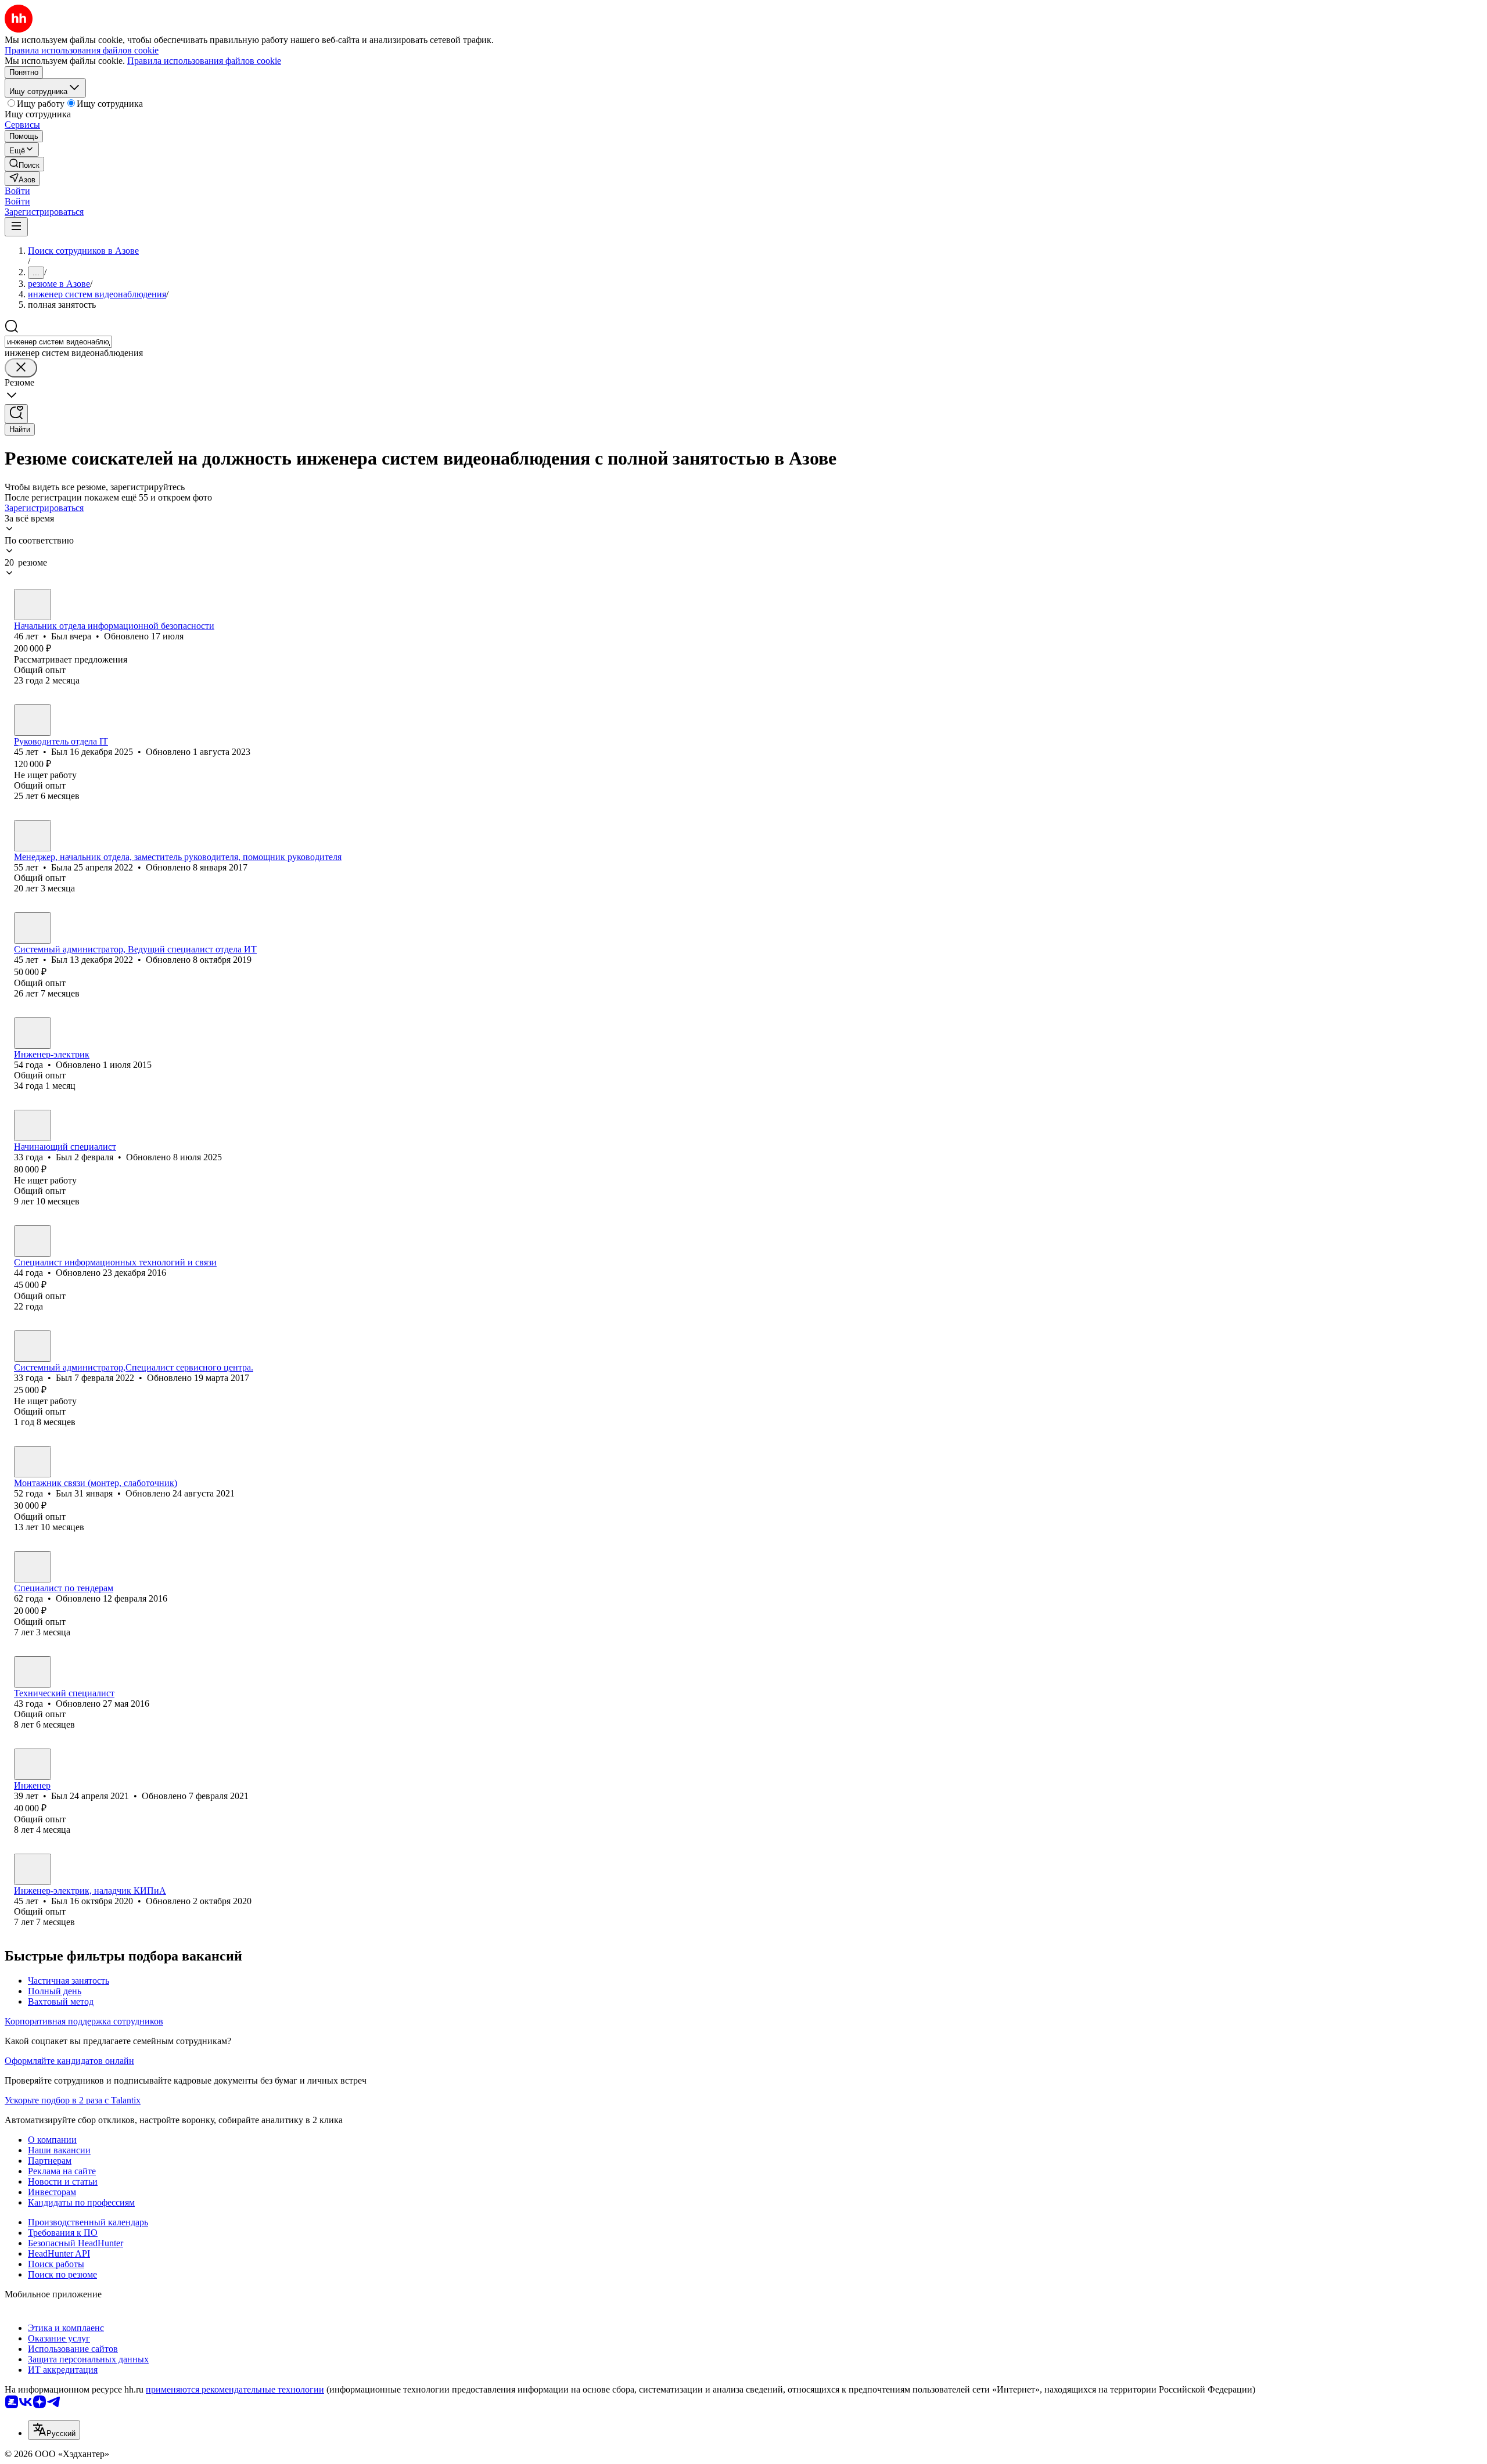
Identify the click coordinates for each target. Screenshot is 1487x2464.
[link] (24, 164)
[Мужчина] (33, 605)
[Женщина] (33, 836)
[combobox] (58, 342)
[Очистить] (21, 368)
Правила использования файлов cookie (204, 61)
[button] (17, 191)
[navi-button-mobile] (16, 227)
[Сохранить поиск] (16, 414)
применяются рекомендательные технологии (235, 2389)
